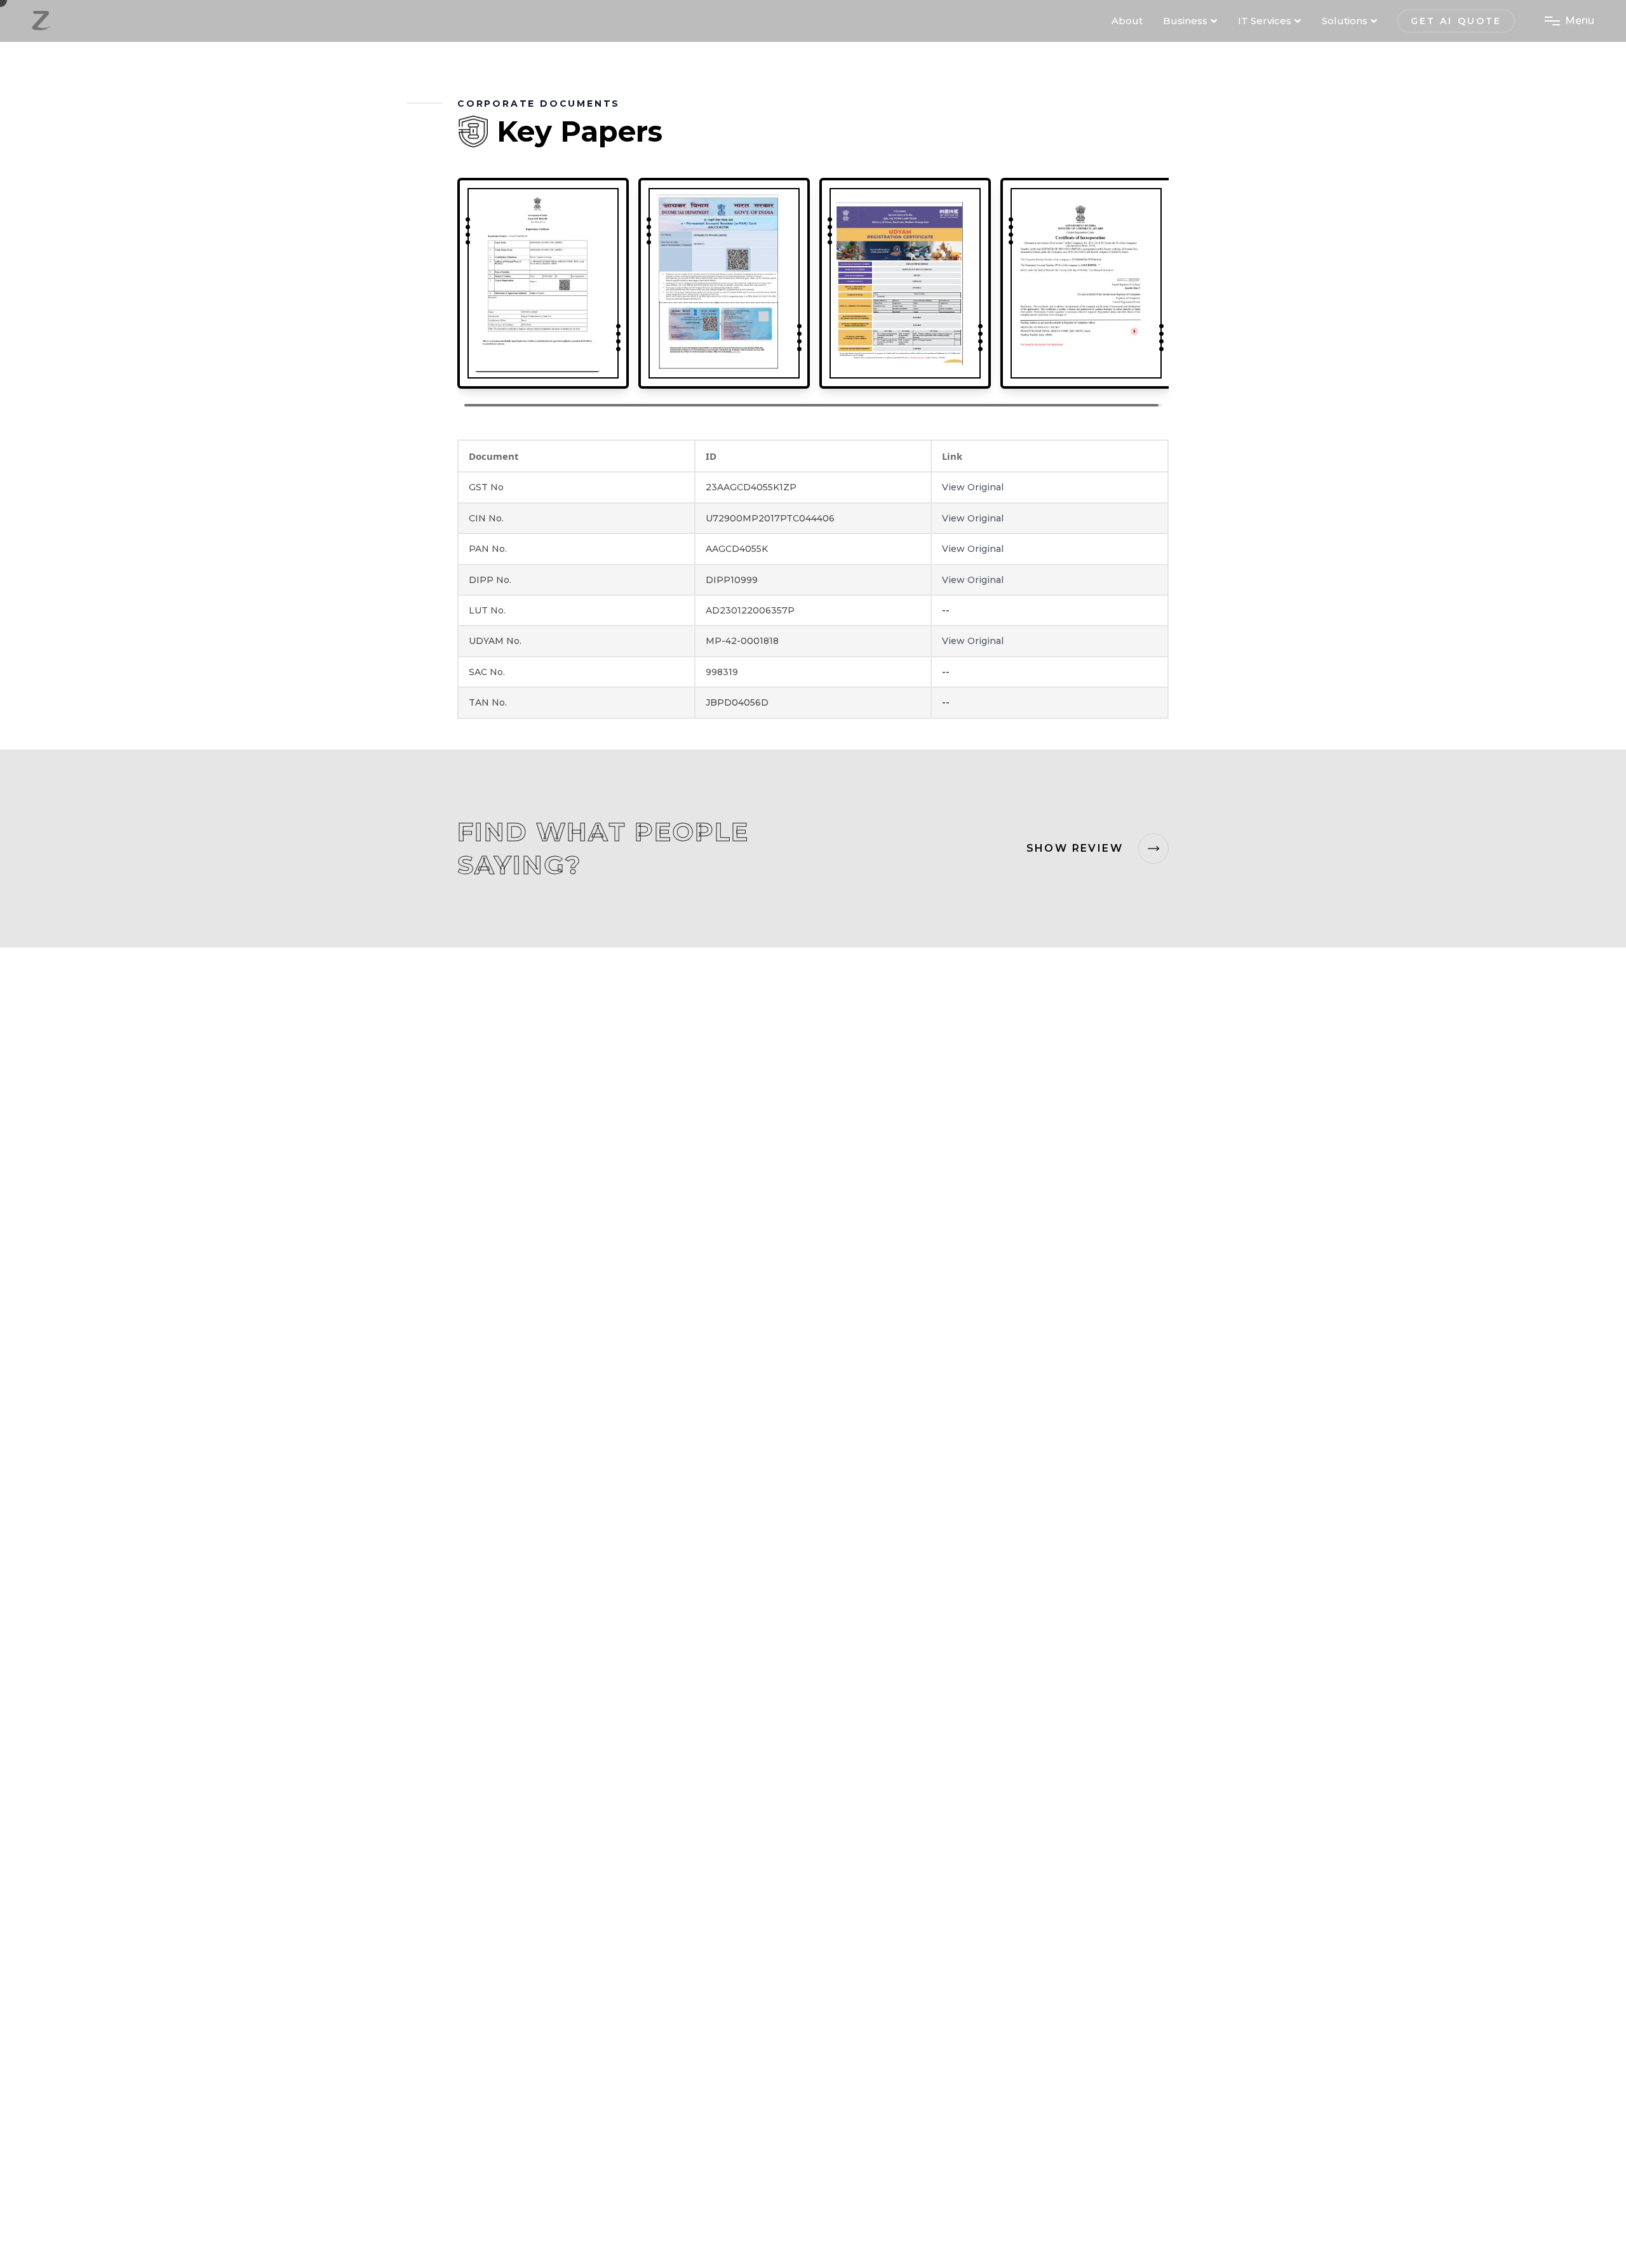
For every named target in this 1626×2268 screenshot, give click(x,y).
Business (1185, 21)
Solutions (1345, 21)
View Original (973, 487)
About (1127, 21)
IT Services (1265, 21)
